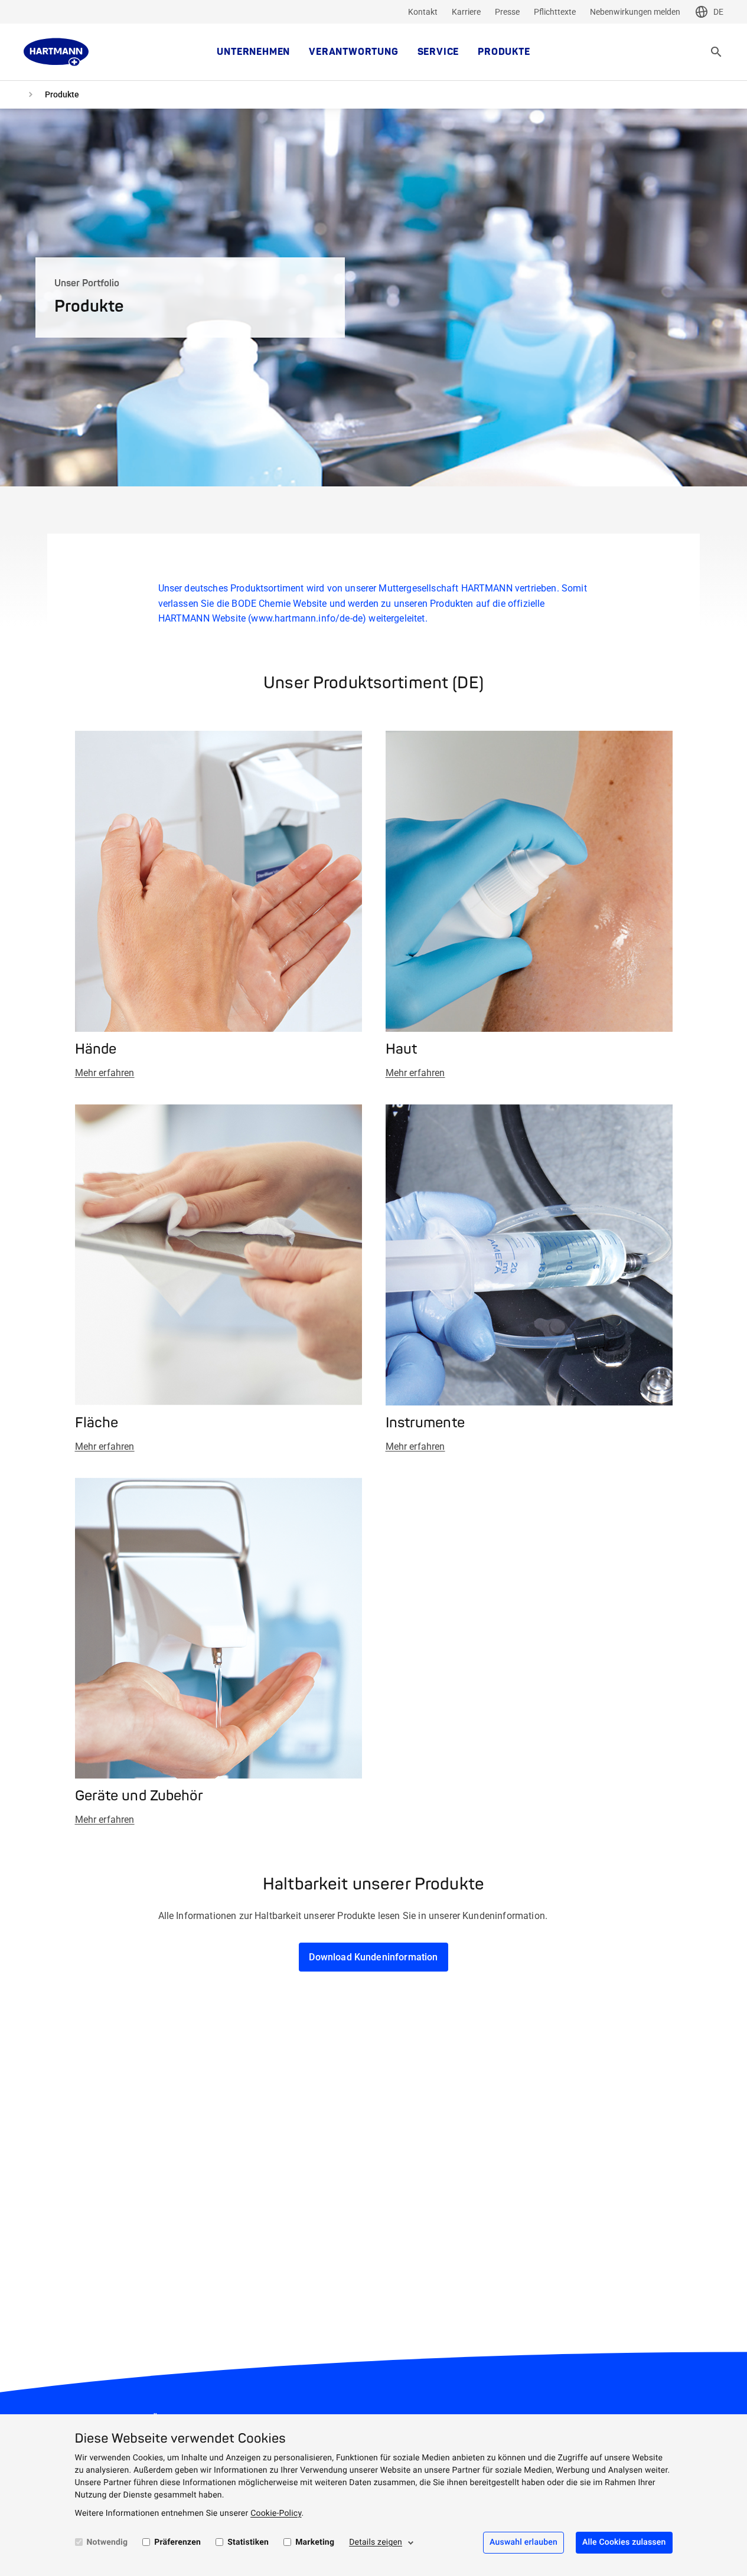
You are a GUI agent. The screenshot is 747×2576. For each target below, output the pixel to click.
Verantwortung (353, 52)
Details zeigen (376, 2542)
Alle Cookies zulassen (624, 2542)
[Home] (56, 52)
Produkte (504, 52)
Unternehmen (253, 52)
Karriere (466, 12)
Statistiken (248, 2542)
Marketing (315, 2542)
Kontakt (423, 12)
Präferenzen (177, 2542)
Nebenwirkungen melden (635, 12)
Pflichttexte (555, 12)
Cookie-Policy (276, 2513)
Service (438, 52)
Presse (507, 12)
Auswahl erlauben (523, 2542)
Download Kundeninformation (373, 1957)
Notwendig (107, 2542)
